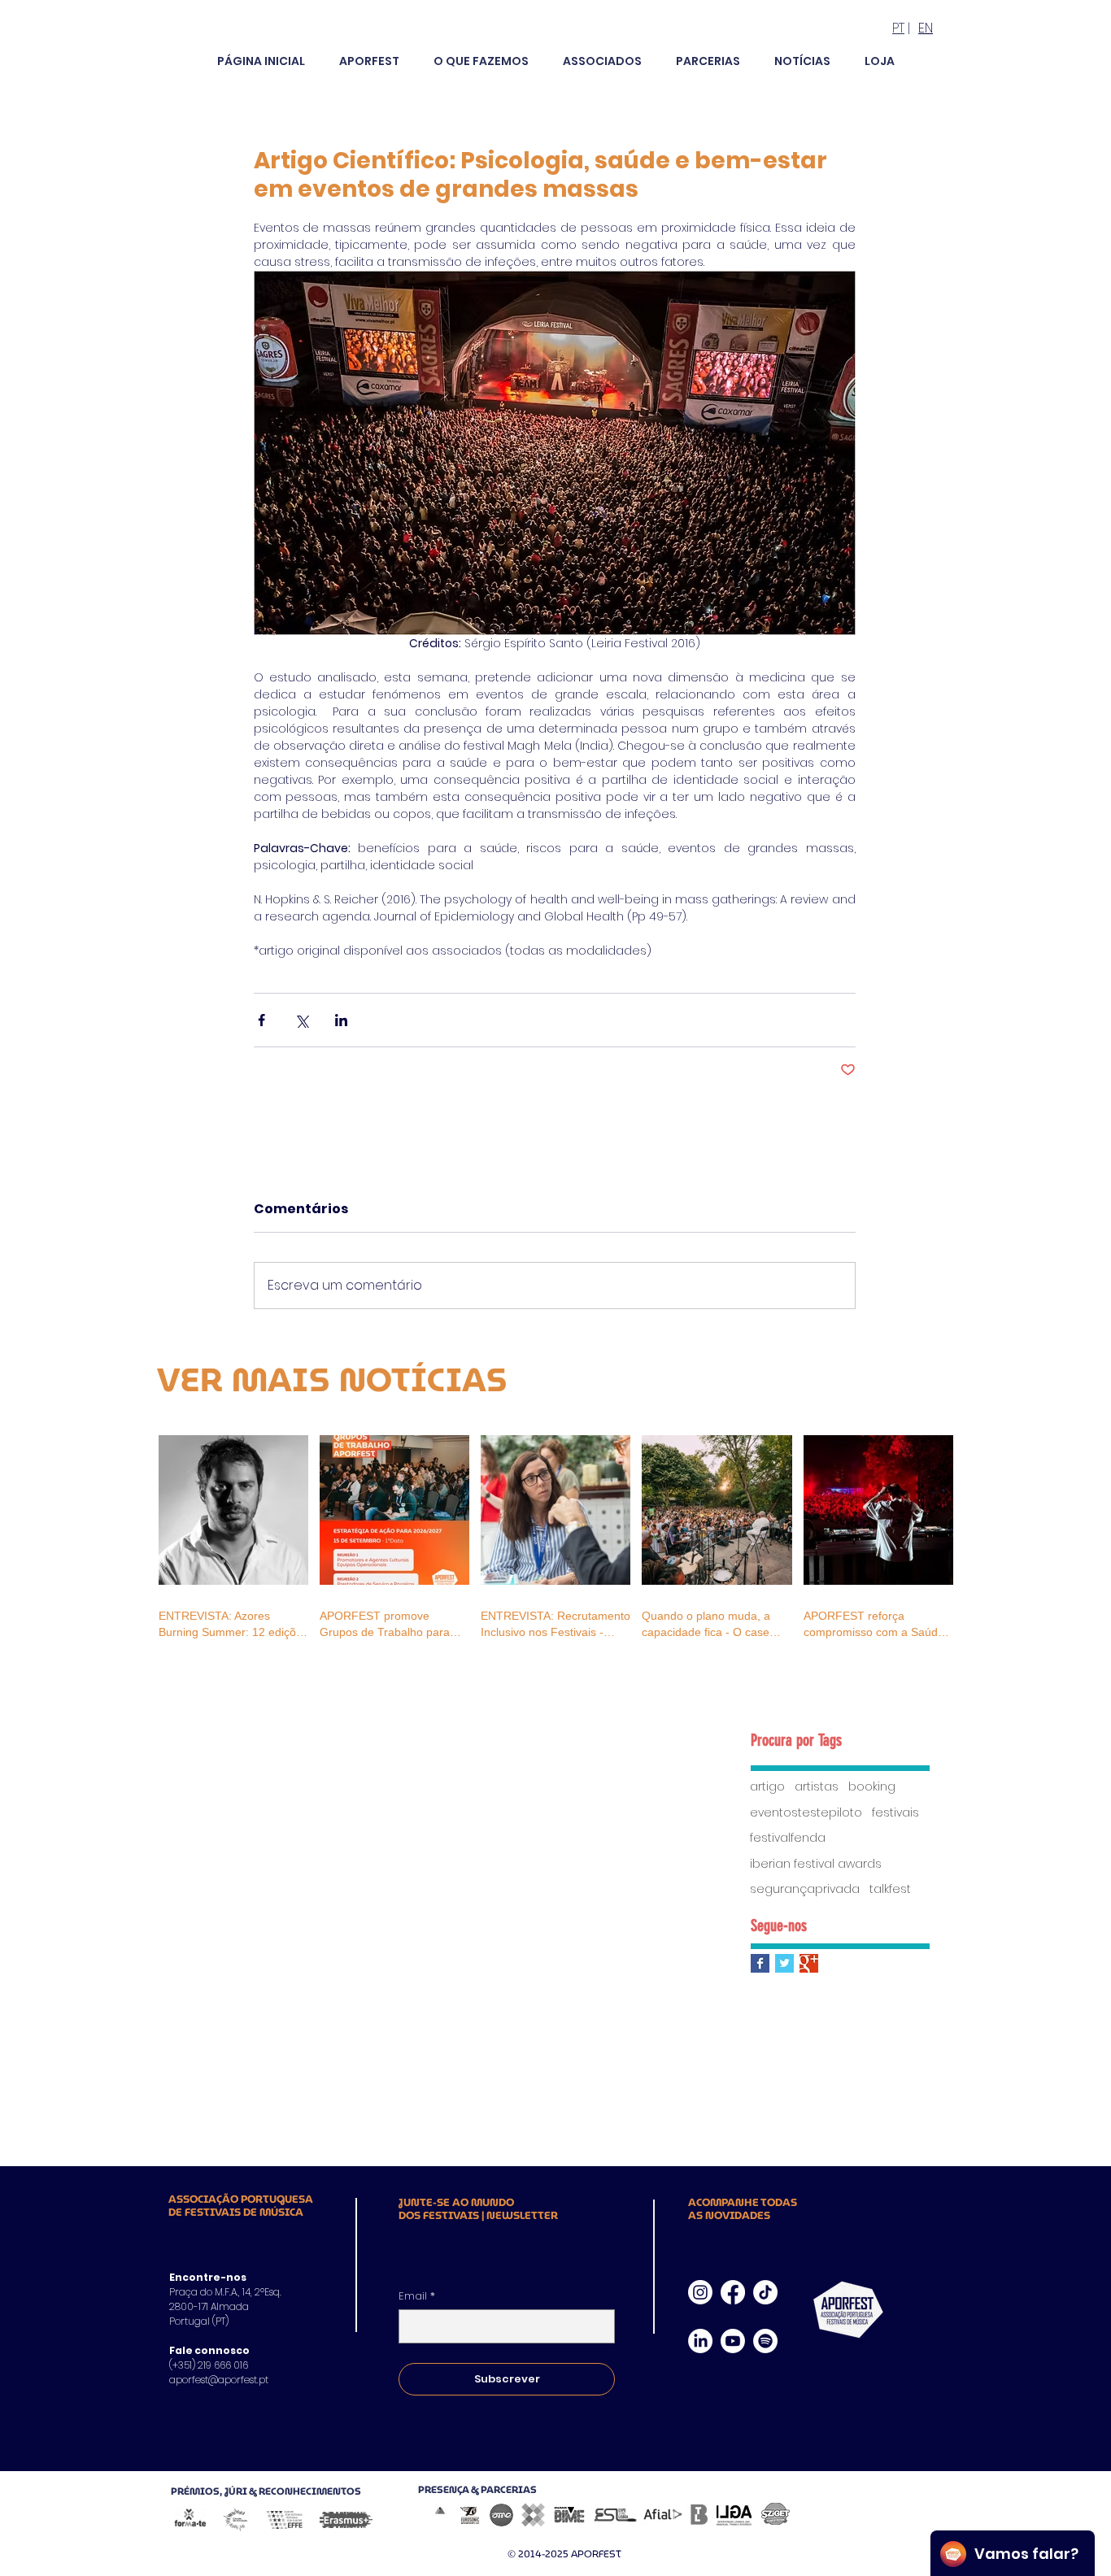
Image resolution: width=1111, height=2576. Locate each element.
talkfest (890, 1889)
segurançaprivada (805, 1889)
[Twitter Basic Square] (784, 1963)
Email (417, 2296)
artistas (817, 1787)
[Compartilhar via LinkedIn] (341, 1020)
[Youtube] (733, 2341)
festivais (895, 1813)
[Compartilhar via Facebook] (261, 1020)
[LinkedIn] (700, 2341)
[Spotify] (765, 2341)
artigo (767, 1787)
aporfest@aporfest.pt (219, 2380)
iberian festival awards (816, 1864)
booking (872, 1787)
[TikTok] (765, 2292)
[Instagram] (700, 2292)
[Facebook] (733, 2292)
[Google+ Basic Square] (809, 1963)
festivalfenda (788, 1838)
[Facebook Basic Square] (760, 1963)
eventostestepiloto (806, 1813)
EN (926, 28)
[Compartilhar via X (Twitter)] (301, 1020)
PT (898, 28)
